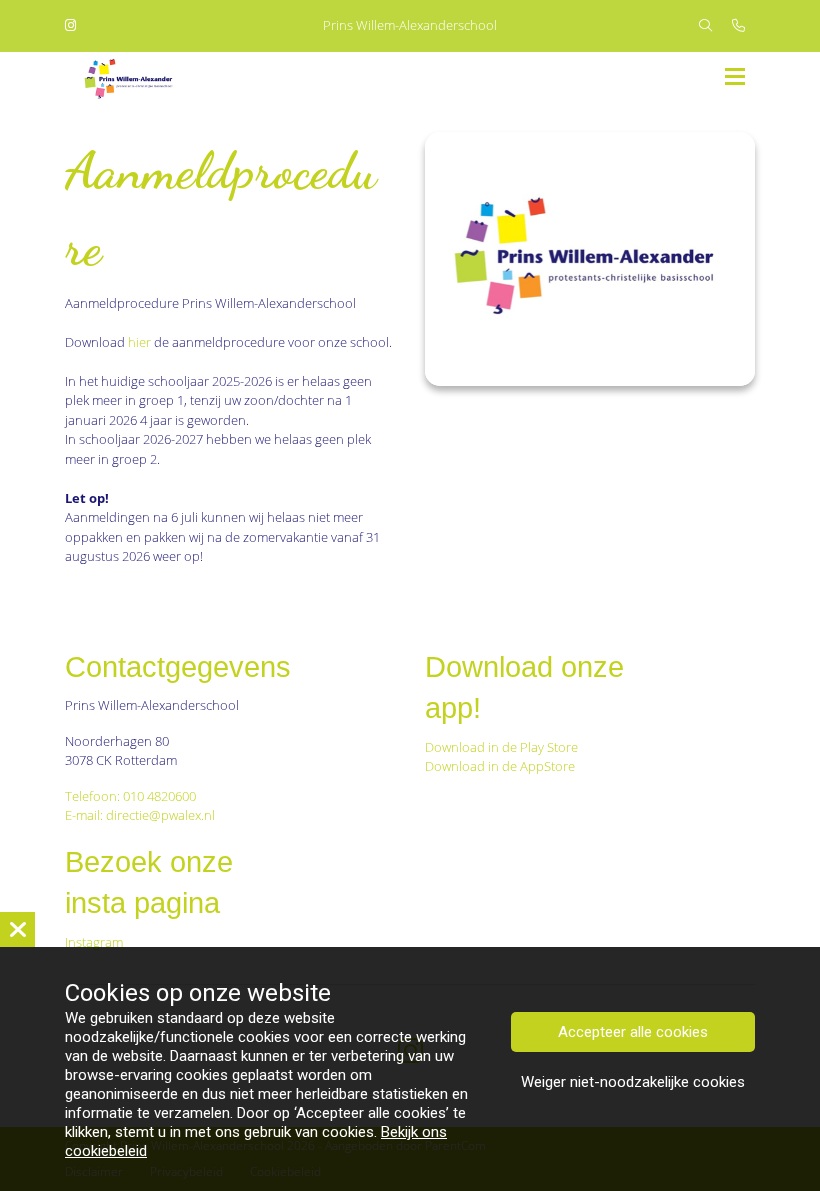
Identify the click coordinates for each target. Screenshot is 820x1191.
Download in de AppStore (501, 766)
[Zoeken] (705, 26)
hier (141, 342)
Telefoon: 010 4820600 (130, 796)
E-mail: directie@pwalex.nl (140, 815)
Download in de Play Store (501, 747)
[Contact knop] (738, 26)
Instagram (95, 942)
